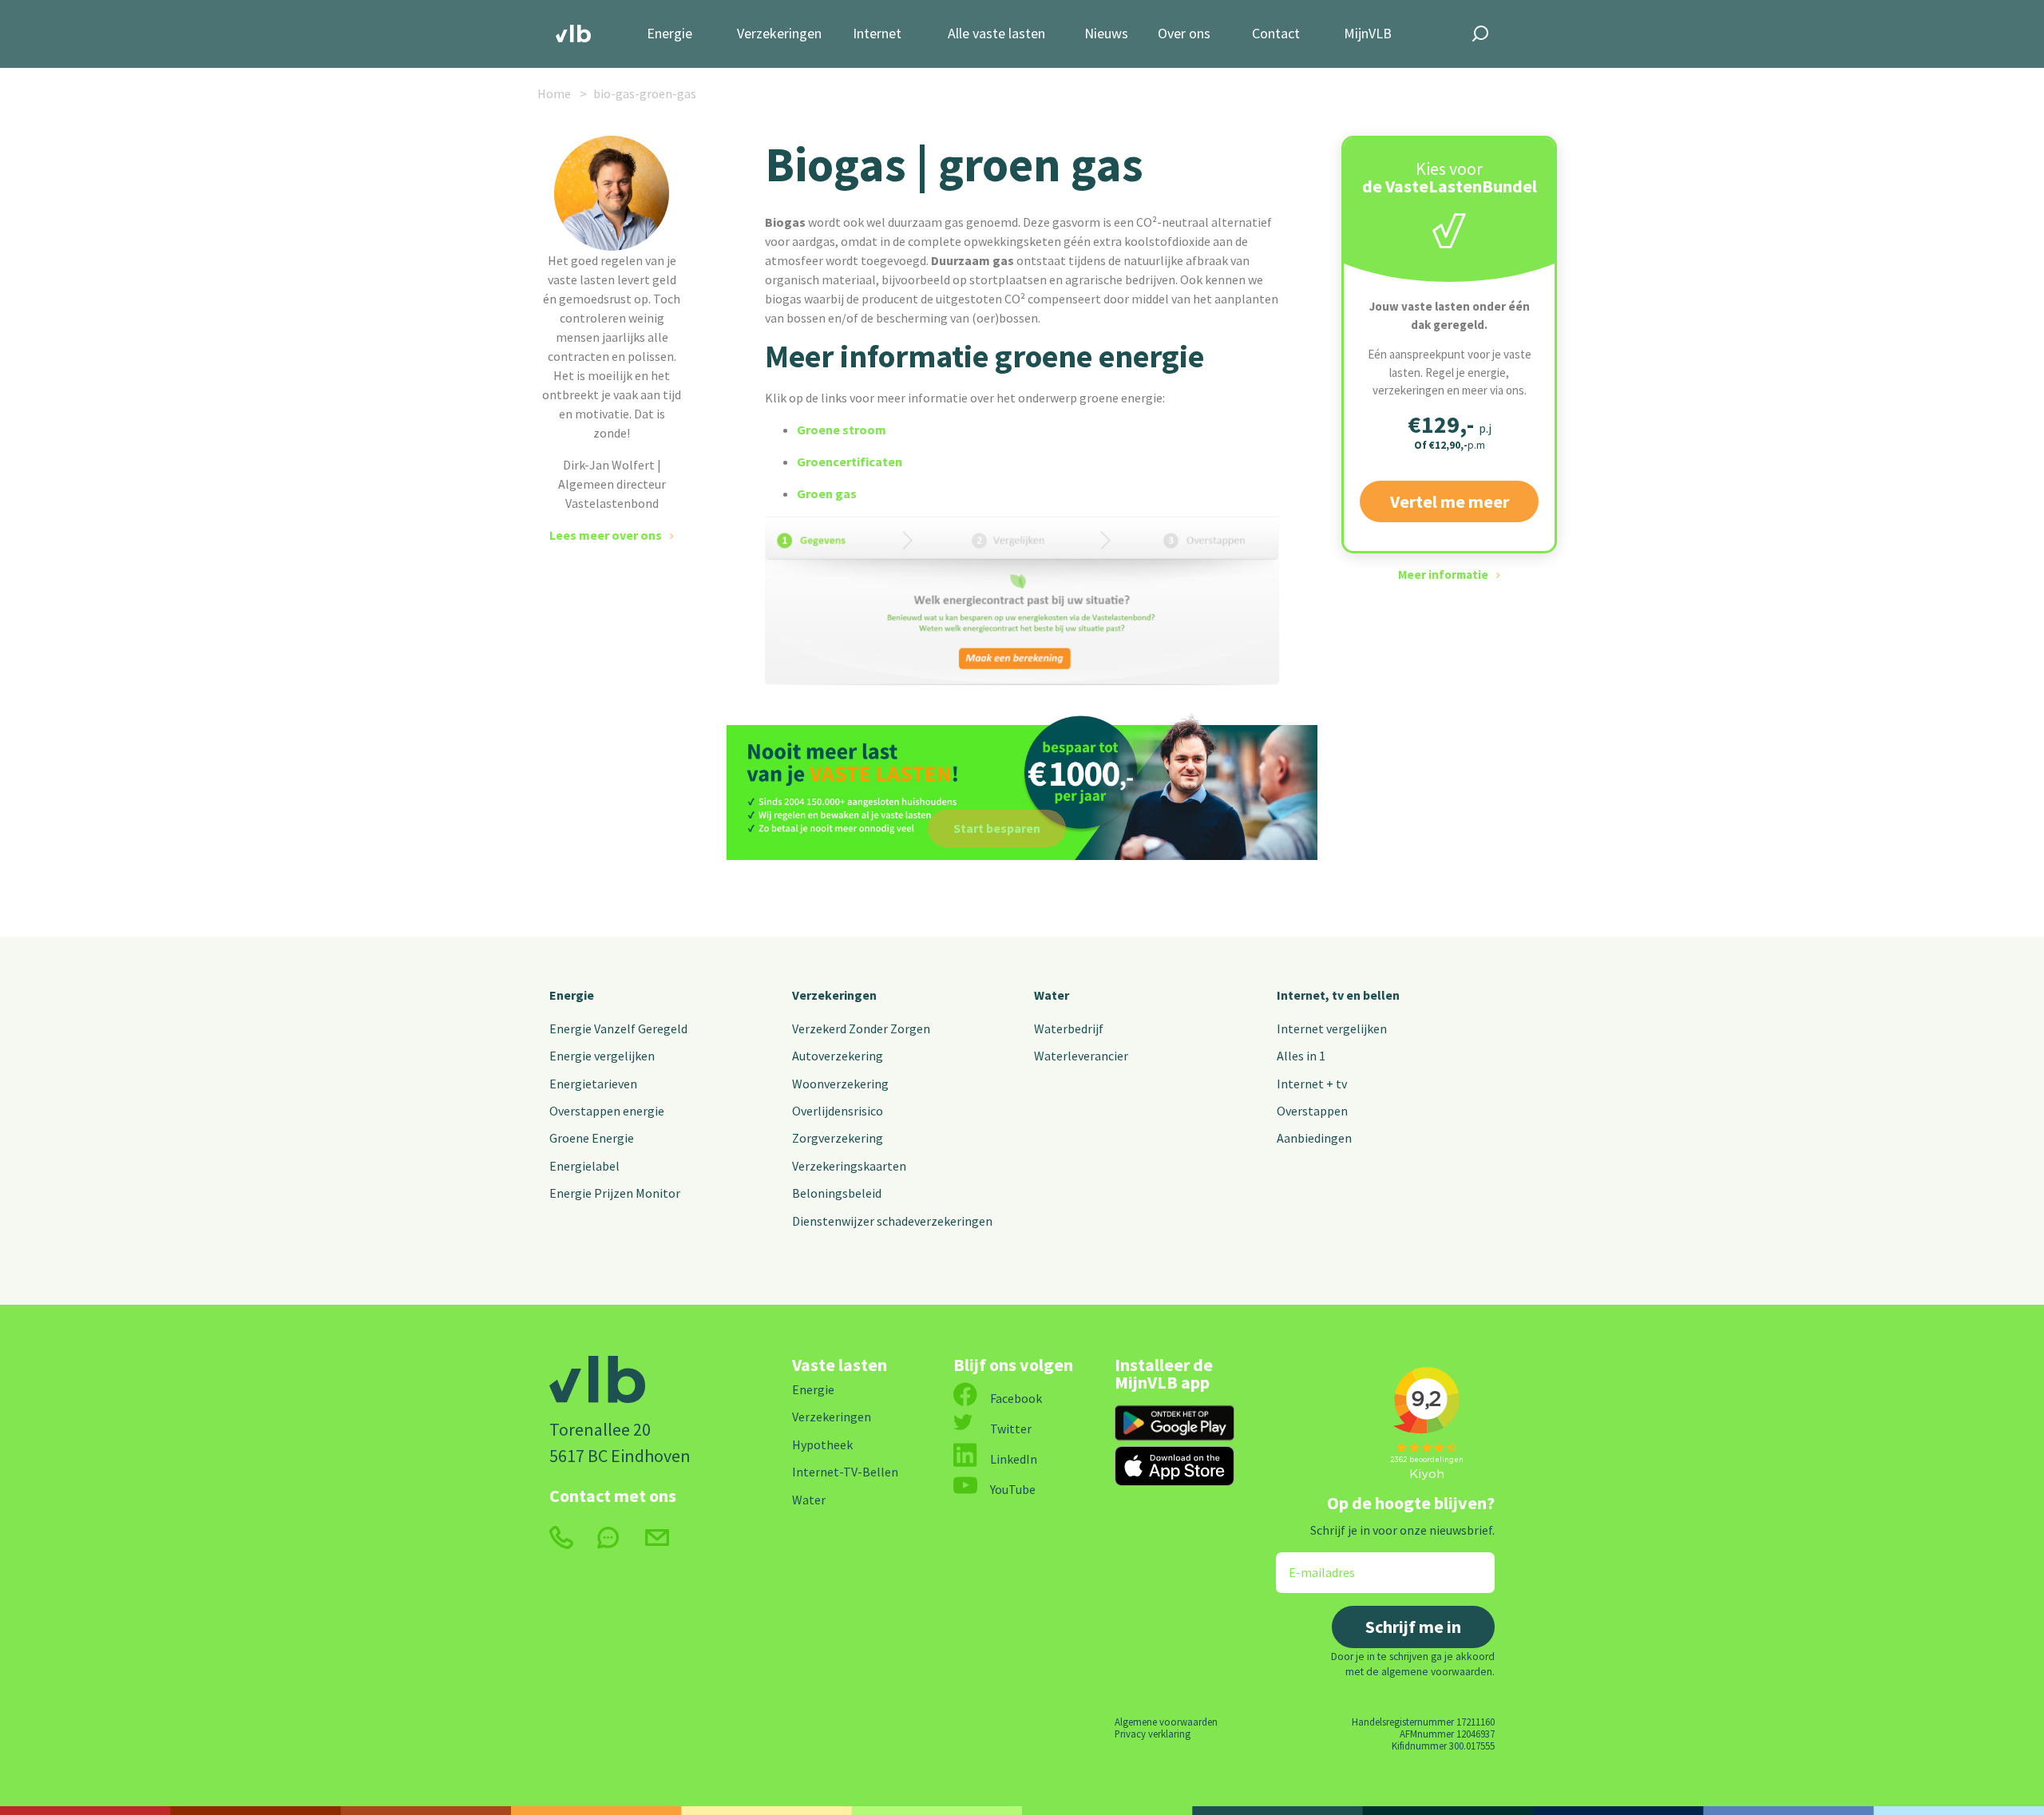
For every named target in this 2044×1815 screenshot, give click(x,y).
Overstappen (1312, 1111)
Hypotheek (822, 1444)
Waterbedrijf (1069, 1028)
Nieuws (1106, 34)
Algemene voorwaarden (1166, 1722)
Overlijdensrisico (838, 1111)
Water (1052, 995)
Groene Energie (592, 1138)
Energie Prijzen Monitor (615, 1193)
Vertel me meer (1450, 501)
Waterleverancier (1081, 1056)
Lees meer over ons (606, 535)
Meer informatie (1443, 575)
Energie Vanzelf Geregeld (618, 1028)
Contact (1276, 34)
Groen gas (827, 493)
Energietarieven (593, 1084)
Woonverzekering (840, 1084)
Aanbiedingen (1314, 1138)
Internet (877, 34)
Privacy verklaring (1153, 1734)
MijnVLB (1368, 34)
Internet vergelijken (1332, 1028)
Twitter (1011, 1429)
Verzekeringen (779, 34)
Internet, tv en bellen (1338, 995)
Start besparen (997, 828)
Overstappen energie (607, 1111)
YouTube (1013, 1489)
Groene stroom (842, 430)
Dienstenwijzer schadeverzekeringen (892, 1221)
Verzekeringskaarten (849, 1166)
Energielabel (584, 1166)
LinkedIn (1014, 1459)
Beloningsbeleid (837, 1193)
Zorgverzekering (838, 1138)
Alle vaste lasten (996, 34)
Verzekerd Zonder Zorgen (861, 1028)
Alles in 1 (1301, 1056)
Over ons (1184, 34)
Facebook (1016, 1398)
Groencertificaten (850, 462)
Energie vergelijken (602, 1056)
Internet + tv (1312, 1084)
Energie (669, 34)
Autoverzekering (838, 1056)
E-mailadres (1311, 1562)
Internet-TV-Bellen (845, 1472)
